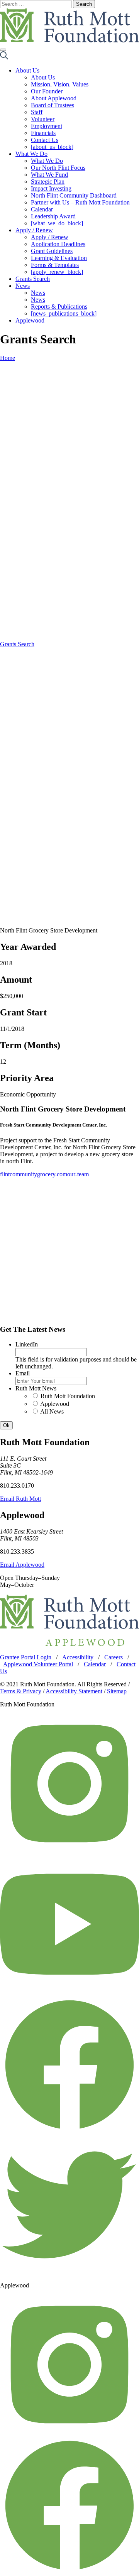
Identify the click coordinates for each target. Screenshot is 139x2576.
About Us (27, 70)
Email (23, 1373)
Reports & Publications (59, 307)
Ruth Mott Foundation (68, 1396)
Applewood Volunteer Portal (38, 1664)
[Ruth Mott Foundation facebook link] (69, 2132)
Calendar (42, 209)
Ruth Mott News (36, 1388)
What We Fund (49, 175)
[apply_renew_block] (57, 272)
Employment (47, 126)
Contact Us (45, 140)
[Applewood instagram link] (69, 2432)
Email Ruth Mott (20, 1499)
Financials (43, 133)
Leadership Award (53, 216)
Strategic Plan (48, 182)
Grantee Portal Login (26, 1657)
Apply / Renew (34, 230)
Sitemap (117, 1691)
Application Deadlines (58, 244)
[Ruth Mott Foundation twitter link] (69, 2272)
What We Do (31, 154)
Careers (114, 1657)
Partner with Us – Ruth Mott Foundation (80, 202)
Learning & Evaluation (59, 258)
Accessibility (78, 1657)
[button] (4, 57)
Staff (37, 112)
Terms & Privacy (21, 1691)
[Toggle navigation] (3, 50)
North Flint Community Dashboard (74, 195)
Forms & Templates (55, 265)
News (23, 286)
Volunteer (43, 119)
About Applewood (54, 98)
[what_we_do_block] (57, 223)
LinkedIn (27, 1344)
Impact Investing (51, 188)
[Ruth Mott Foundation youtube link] (69, 1991)
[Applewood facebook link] (69, 2572)
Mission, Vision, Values (60, 84)
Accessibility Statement (74, 1691)
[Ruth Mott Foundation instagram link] (69, 1851)
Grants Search (33, 279)
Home (8, 358)
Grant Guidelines (52, 251)
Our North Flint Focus (58, 168)
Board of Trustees (53, 105)
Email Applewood (22, 1565)
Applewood (30, 320)
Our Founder (47, 91)
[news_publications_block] (64, 313)
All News (52, 1411)
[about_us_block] (52, 147)
